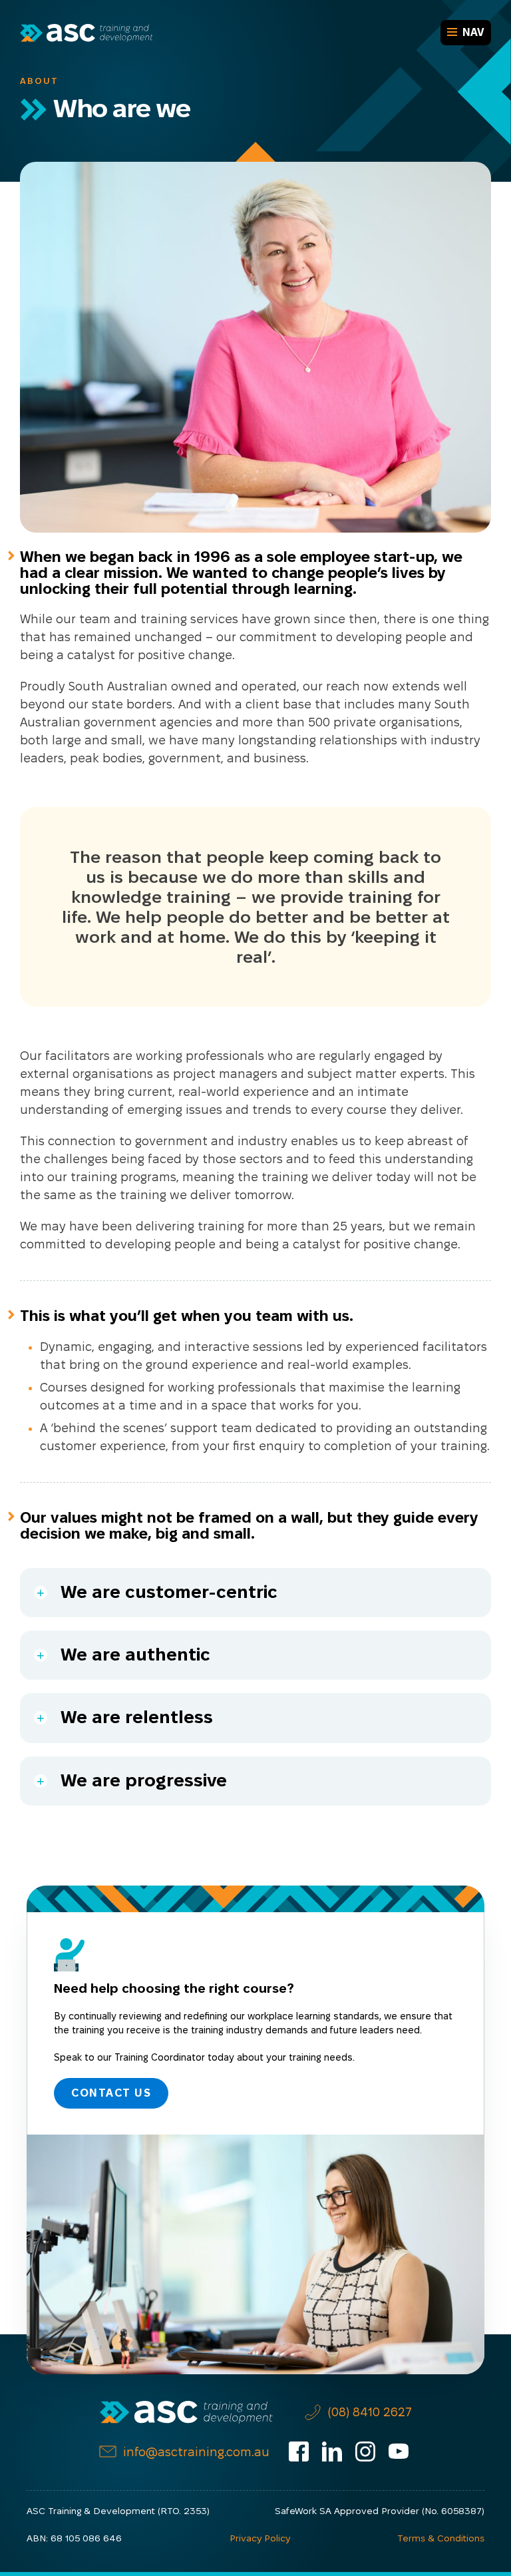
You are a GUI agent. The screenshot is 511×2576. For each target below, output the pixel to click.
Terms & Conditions (441, 2538)
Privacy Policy (260, 2538)
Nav (473, 32)
